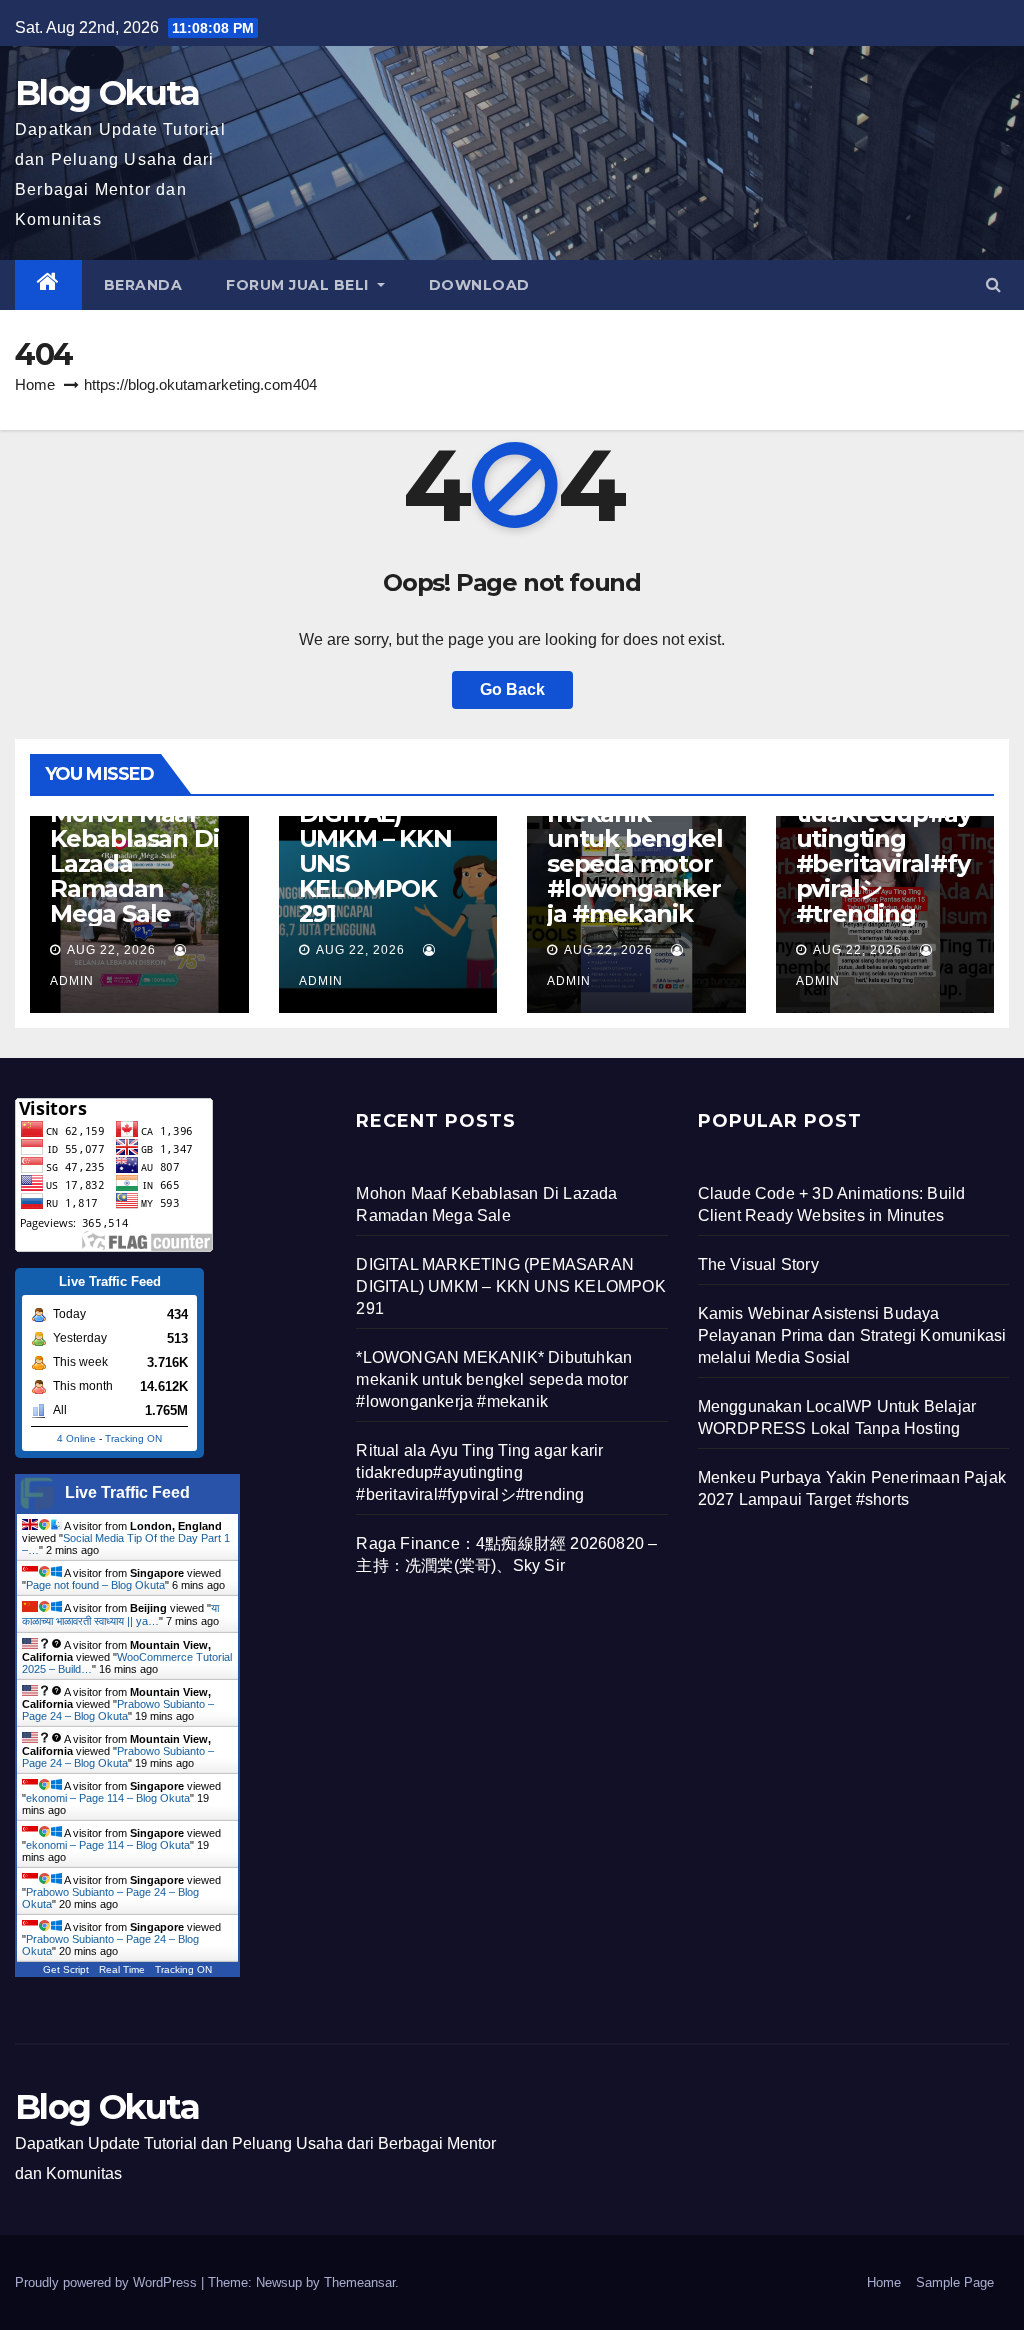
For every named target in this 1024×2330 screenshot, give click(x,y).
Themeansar (359, 2282)
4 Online (76, 1438)
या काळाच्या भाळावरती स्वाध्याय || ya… (120, 1614)
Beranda (143, 285)
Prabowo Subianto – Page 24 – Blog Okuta (118, 1710)
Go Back (512, 689)
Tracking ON (133, 1438)
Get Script (66, 1969)
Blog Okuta (107, 93)
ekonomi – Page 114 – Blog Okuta (108, 1798)
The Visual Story (758, 1264)
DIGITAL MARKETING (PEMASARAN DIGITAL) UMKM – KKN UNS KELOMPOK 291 (379, 826)
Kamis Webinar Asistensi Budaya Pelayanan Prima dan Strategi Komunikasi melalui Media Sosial (852, 1335)
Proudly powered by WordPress (108, 2282)
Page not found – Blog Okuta (95, 1585)
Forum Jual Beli (299, 285)
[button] (993, 284)
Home (35, 384)
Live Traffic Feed (127, 1492)
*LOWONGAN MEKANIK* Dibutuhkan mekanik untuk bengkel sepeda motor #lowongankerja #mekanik (634, 826)
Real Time (122, 1969)
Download (479, 285)
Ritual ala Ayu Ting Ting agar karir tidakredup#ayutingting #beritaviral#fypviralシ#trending (883, 826)
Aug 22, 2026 (111, 950)
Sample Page (955, 2282)
